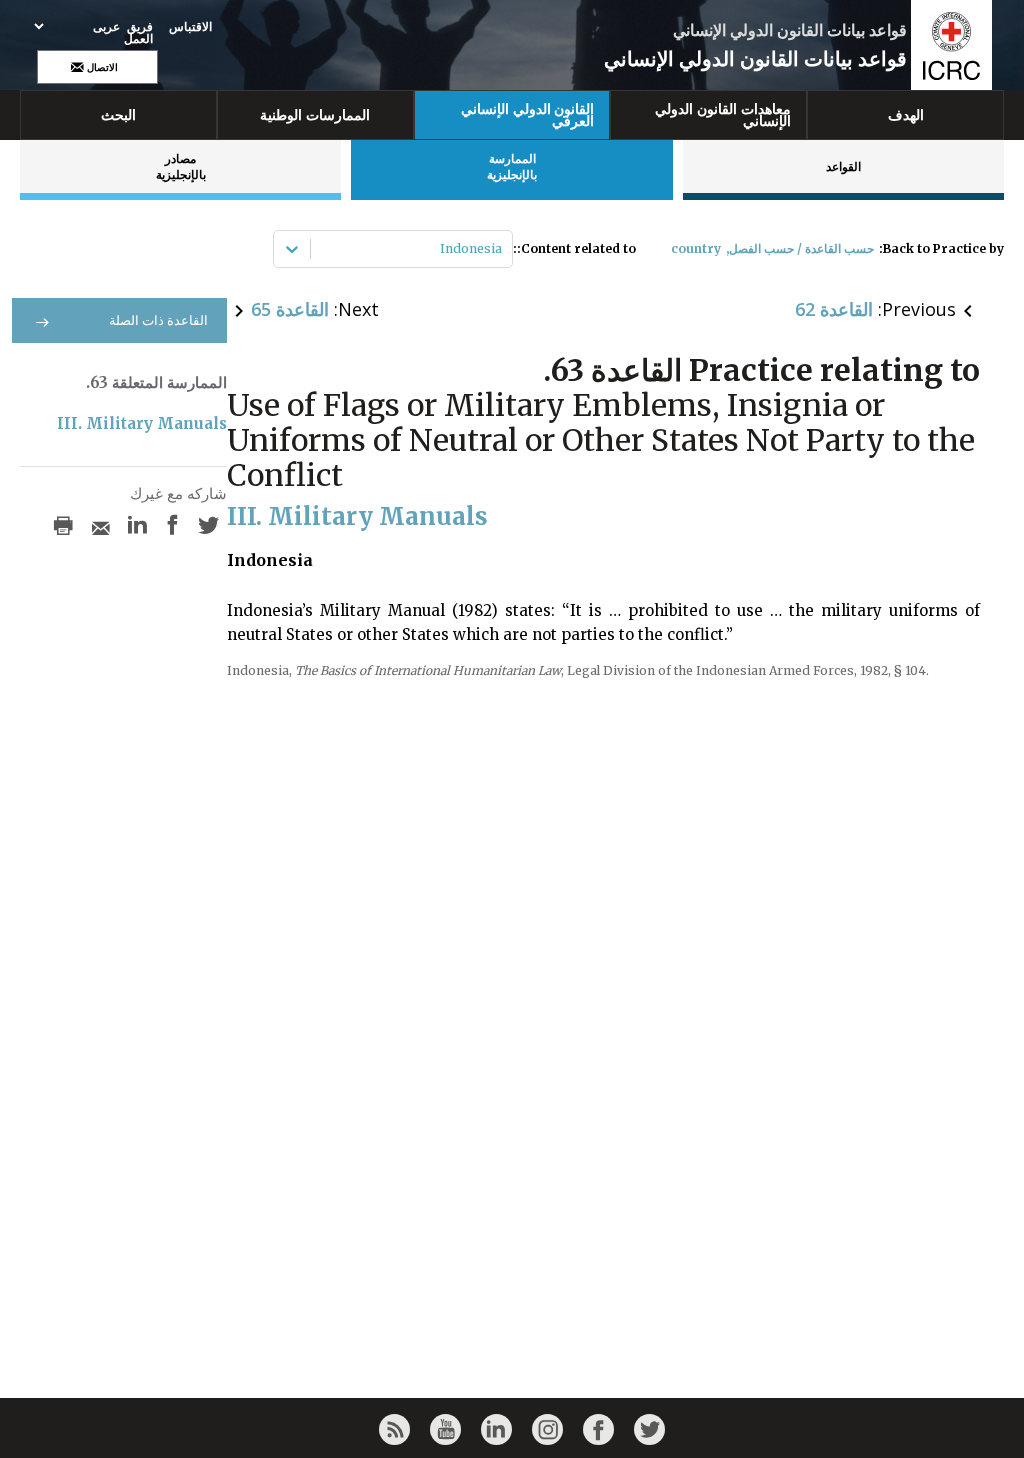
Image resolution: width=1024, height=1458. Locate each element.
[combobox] (500, 249)
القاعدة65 (290, 309)
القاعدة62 (834, 309)
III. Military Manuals (142, 423)
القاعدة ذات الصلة (158, 320)
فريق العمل (138, 33)
